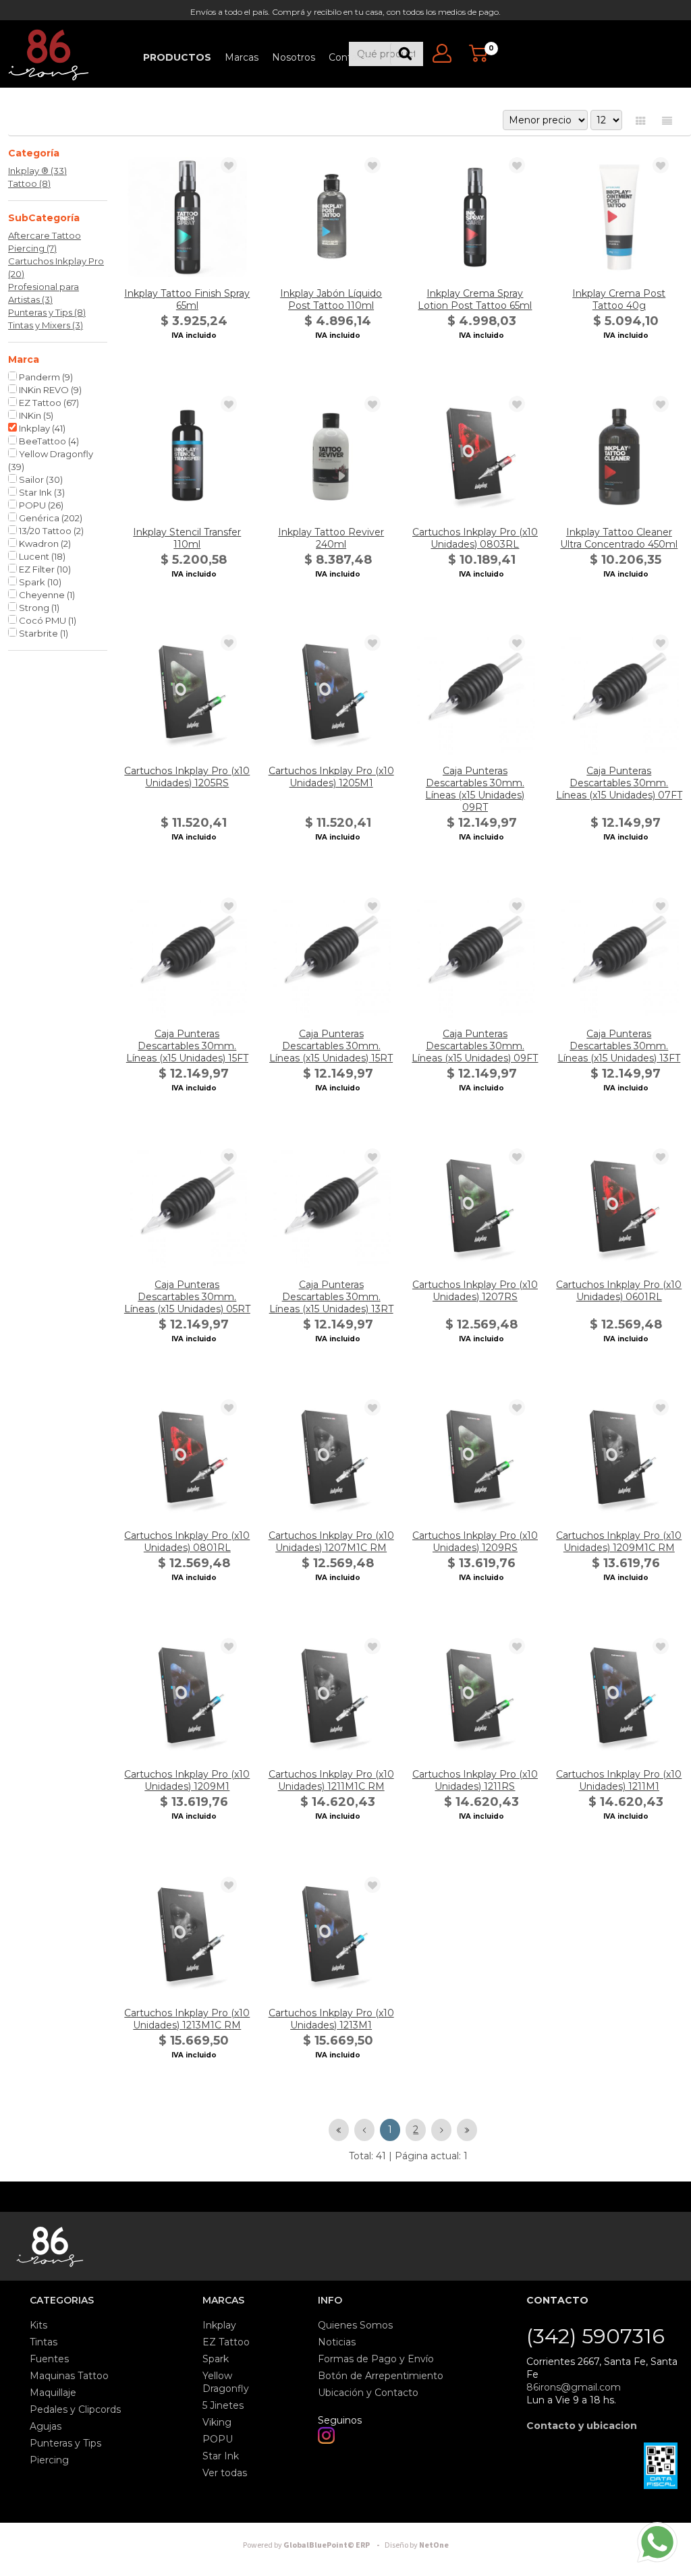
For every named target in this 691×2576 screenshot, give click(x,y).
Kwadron (44, 544)
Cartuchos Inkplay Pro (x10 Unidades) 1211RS (475, 1780)
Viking (217, 2422)
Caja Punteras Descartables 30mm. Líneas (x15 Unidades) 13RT (331, 1297)
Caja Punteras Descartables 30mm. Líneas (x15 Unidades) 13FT (619, 1046)
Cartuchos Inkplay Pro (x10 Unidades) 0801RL (187, 1542)
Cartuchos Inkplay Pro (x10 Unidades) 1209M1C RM (619, 1542)
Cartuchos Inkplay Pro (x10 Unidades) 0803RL (475, 538)
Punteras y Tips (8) (47, 312)
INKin (35, 415)
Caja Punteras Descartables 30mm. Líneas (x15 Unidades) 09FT (475, 1046)
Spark (39, 582)
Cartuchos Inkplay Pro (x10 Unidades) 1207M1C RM (331, 1542)
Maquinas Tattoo (69, 2376)
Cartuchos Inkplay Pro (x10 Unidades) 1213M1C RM (187, 2019)
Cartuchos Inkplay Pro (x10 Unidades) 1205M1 (331, 777)
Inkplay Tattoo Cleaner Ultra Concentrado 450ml (619, 538)
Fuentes (49, 2359)
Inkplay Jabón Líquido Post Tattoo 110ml (331, 299)
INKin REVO (49, 390)
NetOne (417, 2545)
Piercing (49, 2460)
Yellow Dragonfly (51, 460)
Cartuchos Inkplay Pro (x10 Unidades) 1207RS (475, 1291)
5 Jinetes (223, 2405)
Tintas (44, 2342)
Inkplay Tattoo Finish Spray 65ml (187, 299)
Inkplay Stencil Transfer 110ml (187, 538)
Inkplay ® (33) (37, 171)
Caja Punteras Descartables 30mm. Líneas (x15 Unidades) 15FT (187, 1046)
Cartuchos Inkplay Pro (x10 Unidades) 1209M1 (187, 1780)
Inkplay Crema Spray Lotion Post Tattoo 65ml (475, 299)
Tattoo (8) (29, 183)
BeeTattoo (48, 441)
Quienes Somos (355, 2325)
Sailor (40, 479)
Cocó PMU (47, 620)
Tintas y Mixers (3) (46, 325)
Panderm (45, 377)
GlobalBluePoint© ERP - (313, 2545)
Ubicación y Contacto (368, 2393)
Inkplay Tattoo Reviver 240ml (331, 538)
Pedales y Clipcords (75, 2409)
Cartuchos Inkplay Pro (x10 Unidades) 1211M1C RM (331, 1780)
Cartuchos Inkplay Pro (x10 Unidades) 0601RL (619, 1291)
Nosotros (294, 57)
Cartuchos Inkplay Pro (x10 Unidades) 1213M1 (331, 2019)
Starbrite (43, 633)
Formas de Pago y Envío (376, 2359)
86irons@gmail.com (574, 2387)
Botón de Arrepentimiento (381, 2376)
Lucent (41, 556)
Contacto (351, 57)
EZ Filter (44, 569)
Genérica (50, 518)
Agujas (46, 2426)
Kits (38, 2325)
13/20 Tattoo (50, 531)
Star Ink (41, 492)
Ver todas (225, 2473)
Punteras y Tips (65, 2443)
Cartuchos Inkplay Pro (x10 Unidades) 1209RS (475, 1542)
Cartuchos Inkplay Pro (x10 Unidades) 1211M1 (619, 1780)
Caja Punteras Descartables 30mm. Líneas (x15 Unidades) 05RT (187, 1297)
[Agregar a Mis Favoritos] (229, 166)
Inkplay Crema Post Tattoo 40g (619, 299)
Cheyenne (46, 595)
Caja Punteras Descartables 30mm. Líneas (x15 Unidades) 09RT (475, 789)
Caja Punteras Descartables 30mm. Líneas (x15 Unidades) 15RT (331, 1046)
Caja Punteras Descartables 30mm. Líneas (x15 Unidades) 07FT (619, 783)
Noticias (337, 2342)
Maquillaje (53, 2393)
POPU (40, 505)
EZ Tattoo (48, 403)
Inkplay (41, 428)
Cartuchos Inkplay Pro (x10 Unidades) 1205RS (187, 777)
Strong (38, 608)
